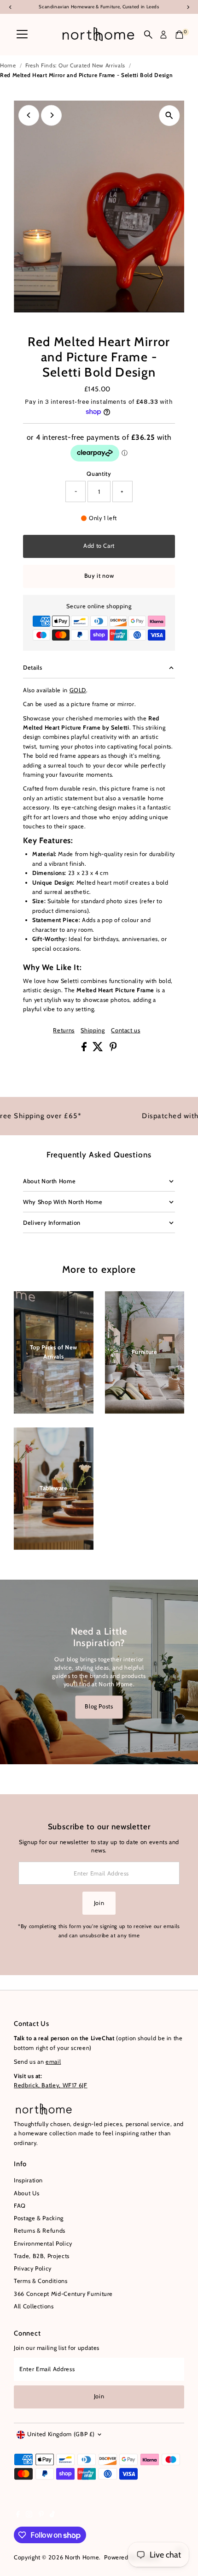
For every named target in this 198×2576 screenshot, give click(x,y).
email (53, 2062)
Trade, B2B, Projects (42, 2256)
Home (8, 65)
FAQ (20, 2206)
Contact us (125, 1031)
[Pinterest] (41, 2516)
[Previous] (29, 115)
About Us (26, 2193)
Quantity (99, 474)
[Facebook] (18, 2516)
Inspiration (28, 2180)
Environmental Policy (43, 2244)
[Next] (51, 115)
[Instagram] (29, 2516)
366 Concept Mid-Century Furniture (63, 2294)
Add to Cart (99, 546)
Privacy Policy (33, 2268)
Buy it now (99, 576)
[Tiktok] (52, 2516)
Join (99, 1903)
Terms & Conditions (41, 2281)
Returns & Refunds (40, 2231)
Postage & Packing (39, 2218)
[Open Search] (148, 35)
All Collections (34, 2306)
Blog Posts (99, 1707)
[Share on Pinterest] (113, 1049)
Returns (64, 1031)
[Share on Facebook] (85, 1049)
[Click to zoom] (169, 116)
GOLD (78, 690)
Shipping (93, 1031)
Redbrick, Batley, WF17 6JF (51, 2085)
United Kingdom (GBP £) (61, 2434)
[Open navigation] (22, 35)
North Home (82, 2557)
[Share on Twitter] (99, 1049)
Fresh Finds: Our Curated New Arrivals (75, 65)
